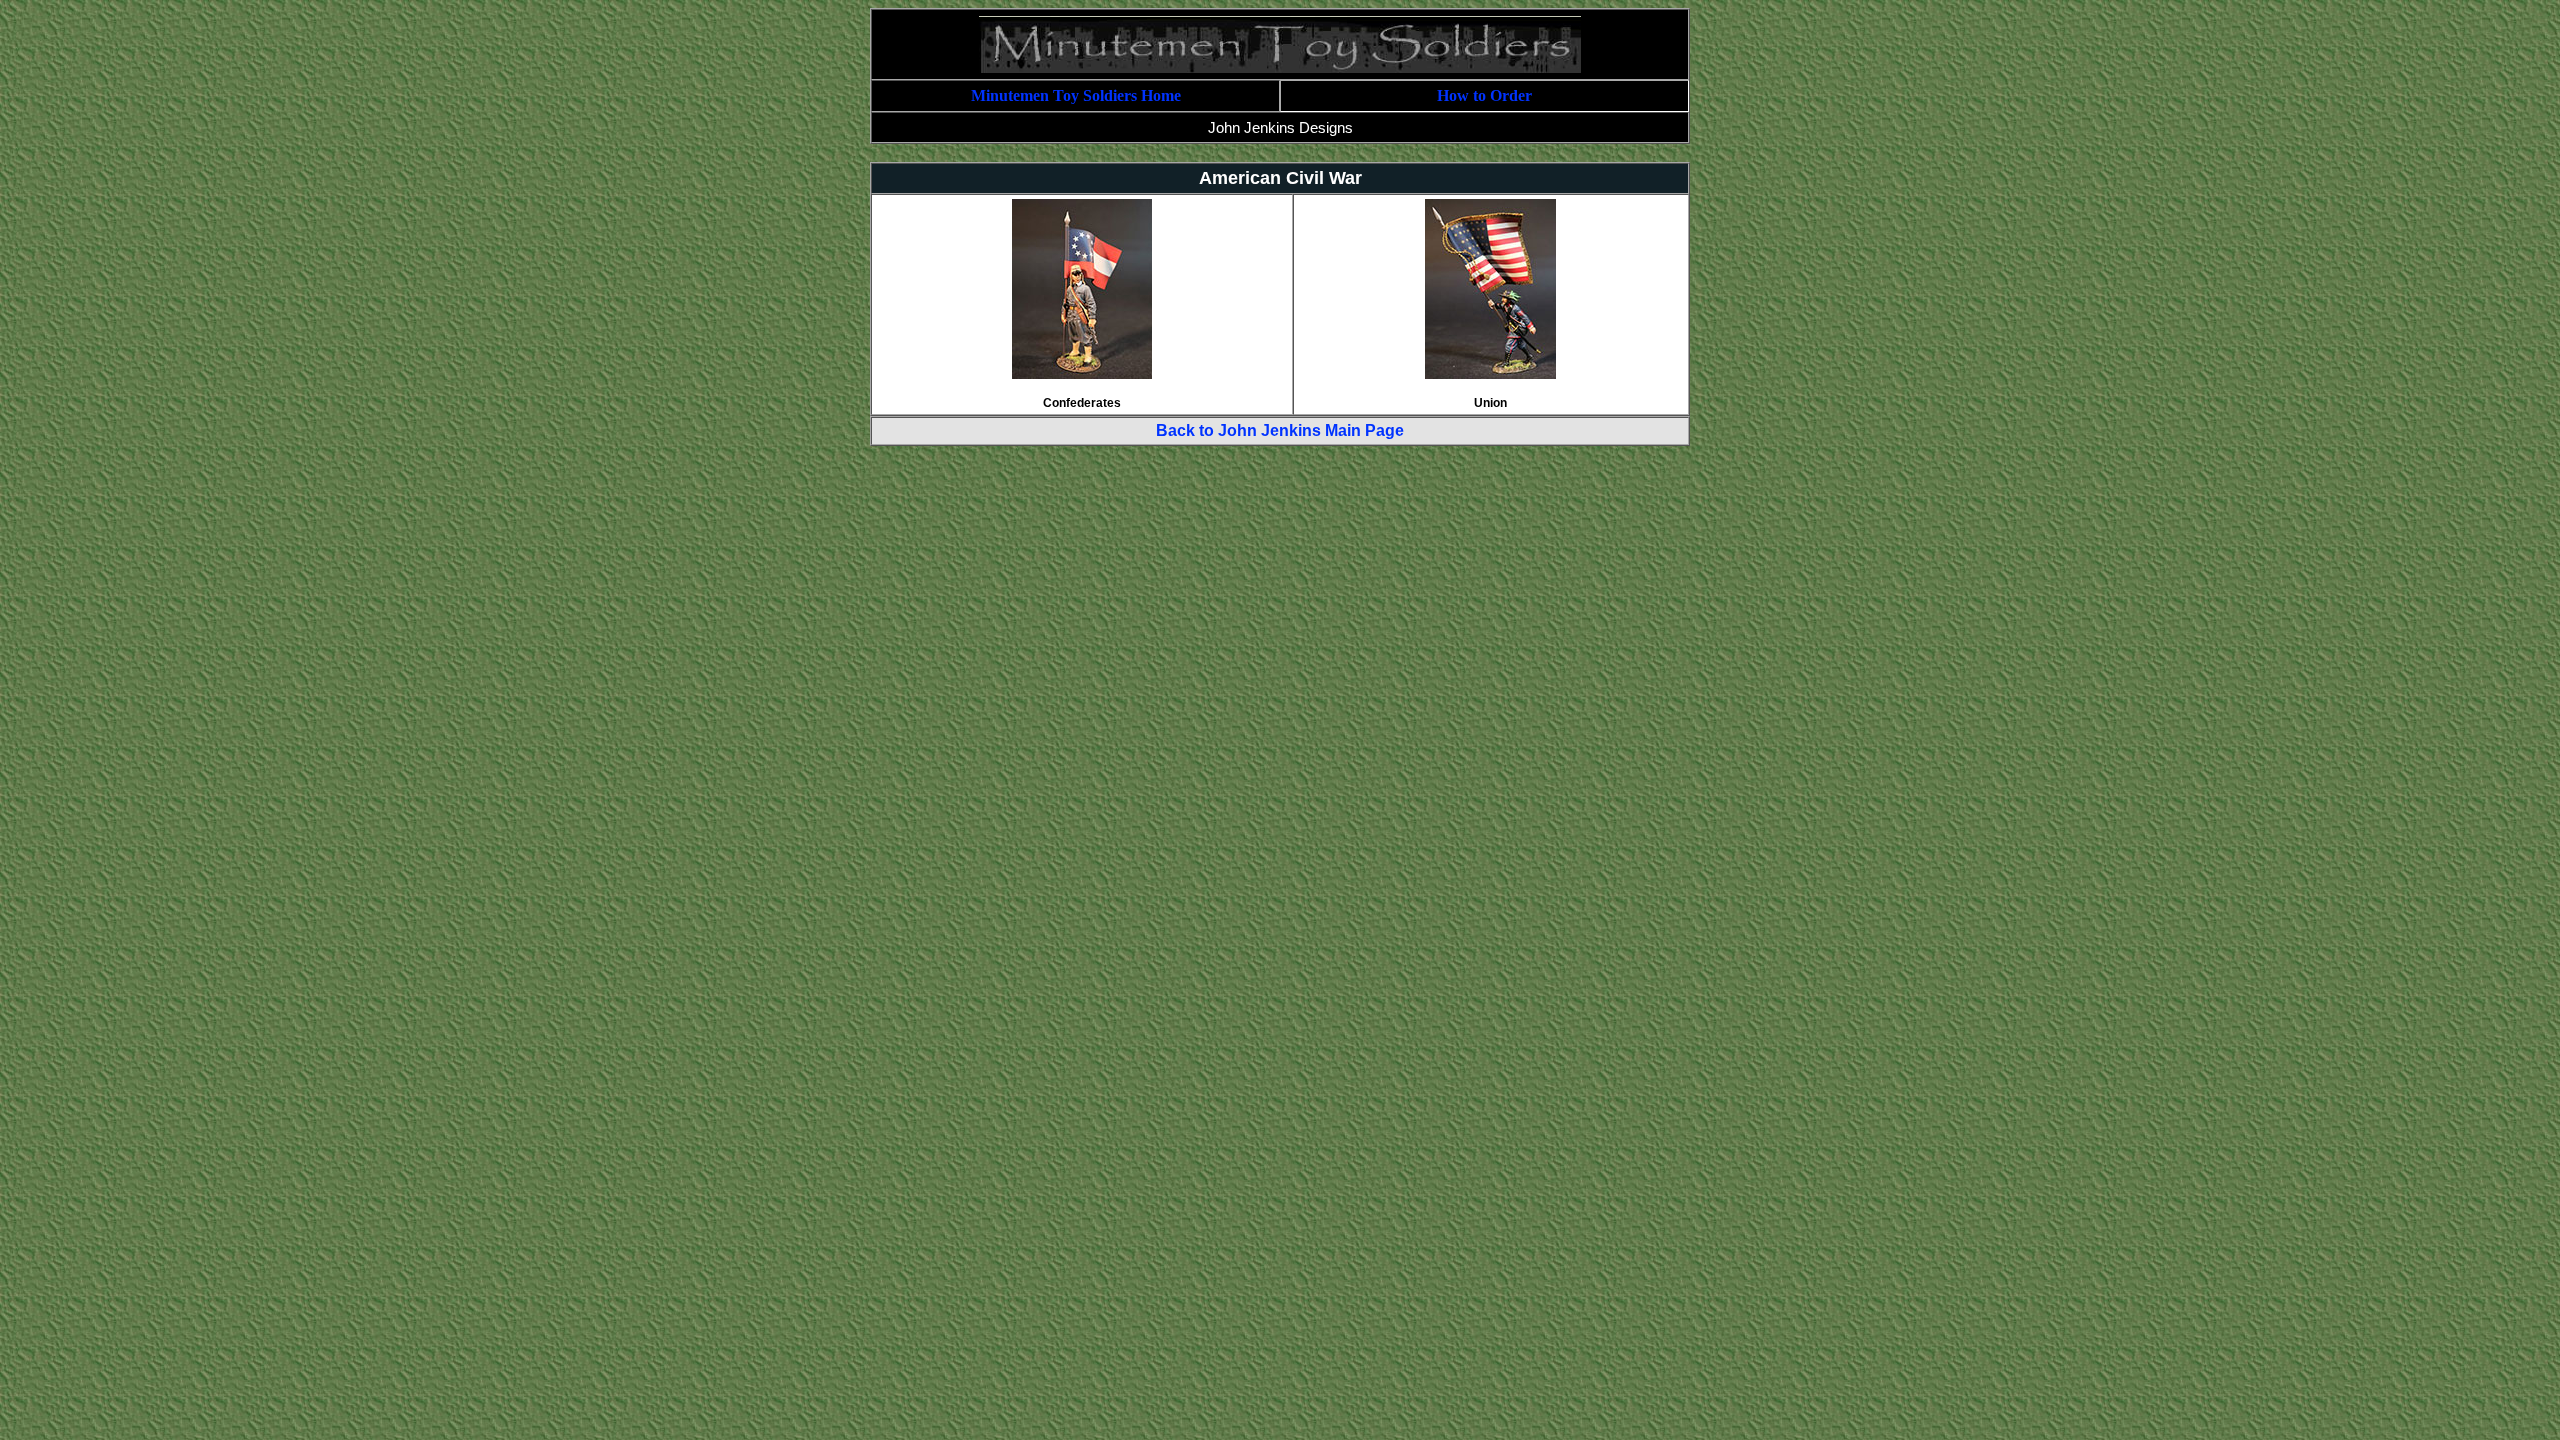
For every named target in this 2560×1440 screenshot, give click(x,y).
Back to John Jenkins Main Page (1280, 430)
